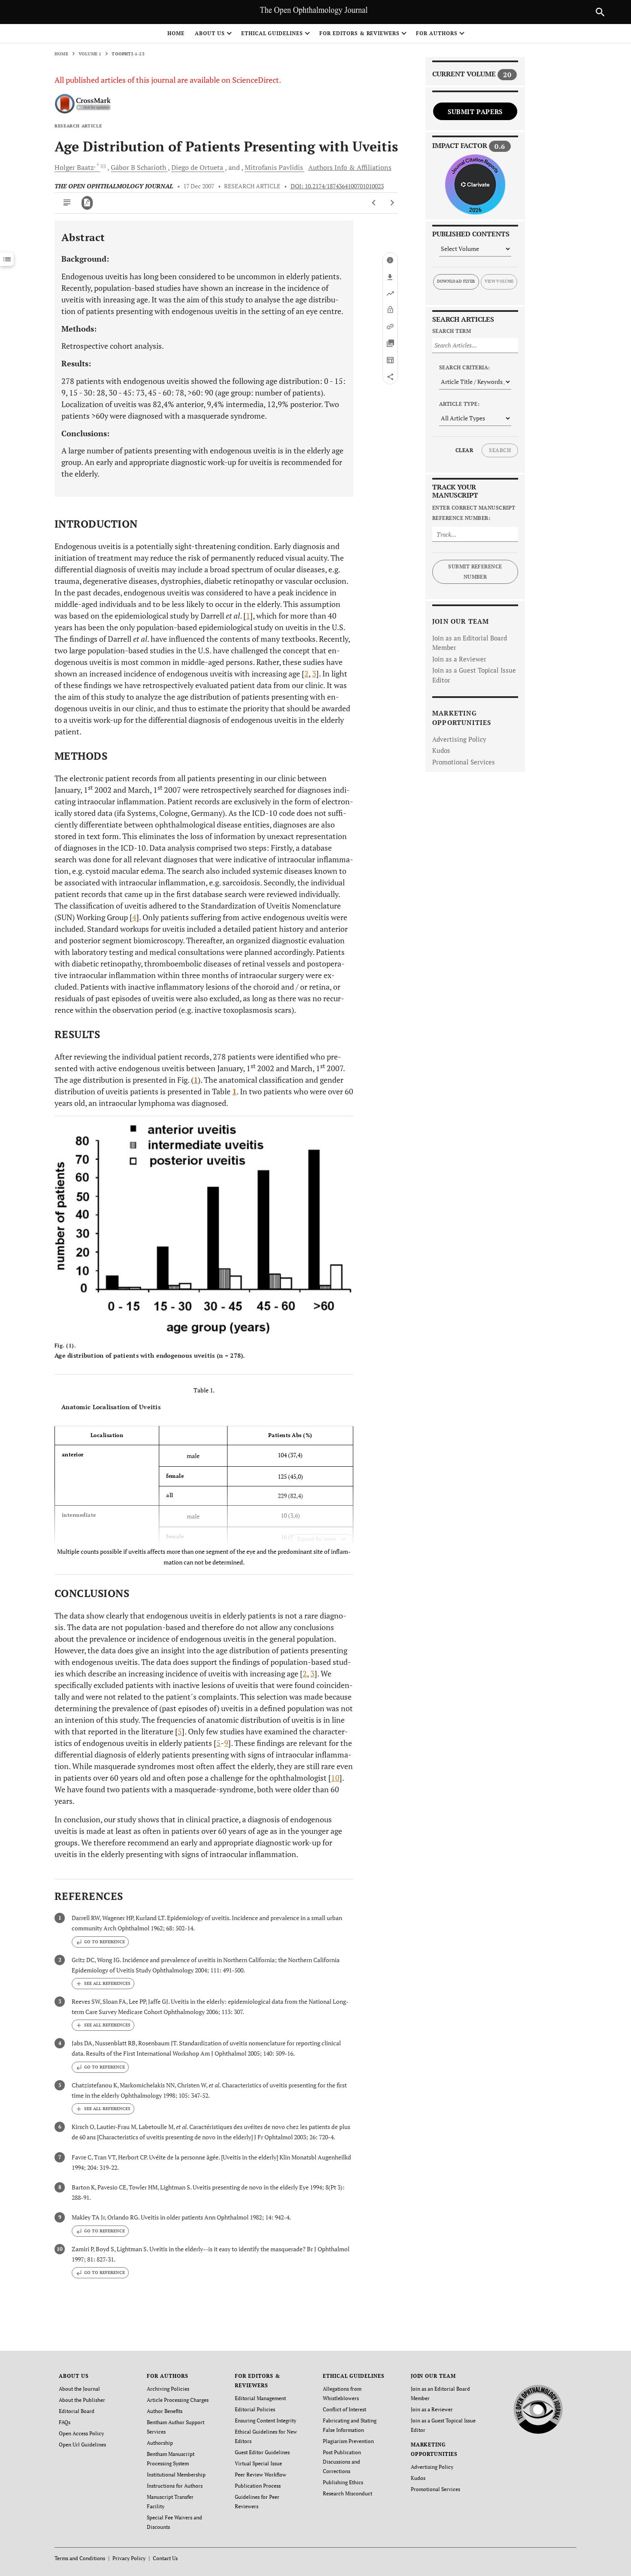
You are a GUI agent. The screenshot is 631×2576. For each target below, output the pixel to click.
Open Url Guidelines (82, 2445)
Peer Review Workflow (261, 2475)
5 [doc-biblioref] (180, 1731)
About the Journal (79, 2389)
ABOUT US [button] (210, 33)
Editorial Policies (255, 2409)
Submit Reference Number (475, 572)
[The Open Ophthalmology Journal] (538, 2408)
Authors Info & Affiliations (350, 167)
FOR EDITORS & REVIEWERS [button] (359, 33)
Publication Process (258, 2486)
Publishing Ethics (343, 2482)
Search (500, 450)
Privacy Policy (129, 2558)
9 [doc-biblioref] (226, 1743)
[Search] (600, 12)
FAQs (65, 2422)
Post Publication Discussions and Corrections (342, 2462)
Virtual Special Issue (258, 2463)
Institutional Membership (176, 2475)
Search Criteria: (465, 367)
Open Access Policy (81, 2433)
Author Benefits (165, 2411)
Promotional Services (464, 762)
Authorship (160, 2443)
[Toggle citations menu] (103, 1984)
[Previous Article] (374, 203)
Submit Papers (475, 112)
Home (176, 33)
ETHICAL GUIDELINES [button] (272, 33)
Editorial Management (260, 2398)
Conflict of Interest (344, 2409)
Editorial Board (77, 2411)
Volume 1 (90, 54)
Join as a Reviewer (459, 659)
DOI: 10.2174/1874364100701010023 (337, 186)
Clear (464, 450)
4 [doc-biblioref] (134, 917)
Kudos (441, 750)
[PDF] (87, 203)
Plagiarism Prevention (348, 2441)
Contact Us (165, 2558)
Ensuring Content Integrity (265, 2420)
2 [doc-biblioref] (306, 673)
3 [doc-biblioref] (314, 673)
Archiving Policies (168, 2389)
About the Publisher (82, 2400)
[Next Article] (392, 203)
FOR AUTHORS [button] (437, 33)
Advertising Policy (459, 739)
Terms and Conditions (80, 2558)
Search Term (452, 331)
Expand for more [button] (316, 1539)
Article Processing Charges (178, 2400)
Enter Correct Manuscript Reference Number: (474, 513)
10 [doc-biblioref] (335, 1778)
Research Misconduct (347, 2493)
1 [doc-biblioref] (248, 616)
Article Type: (459, 404)
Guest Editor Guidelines (262, 2452)
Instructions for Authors (175, 2486)
